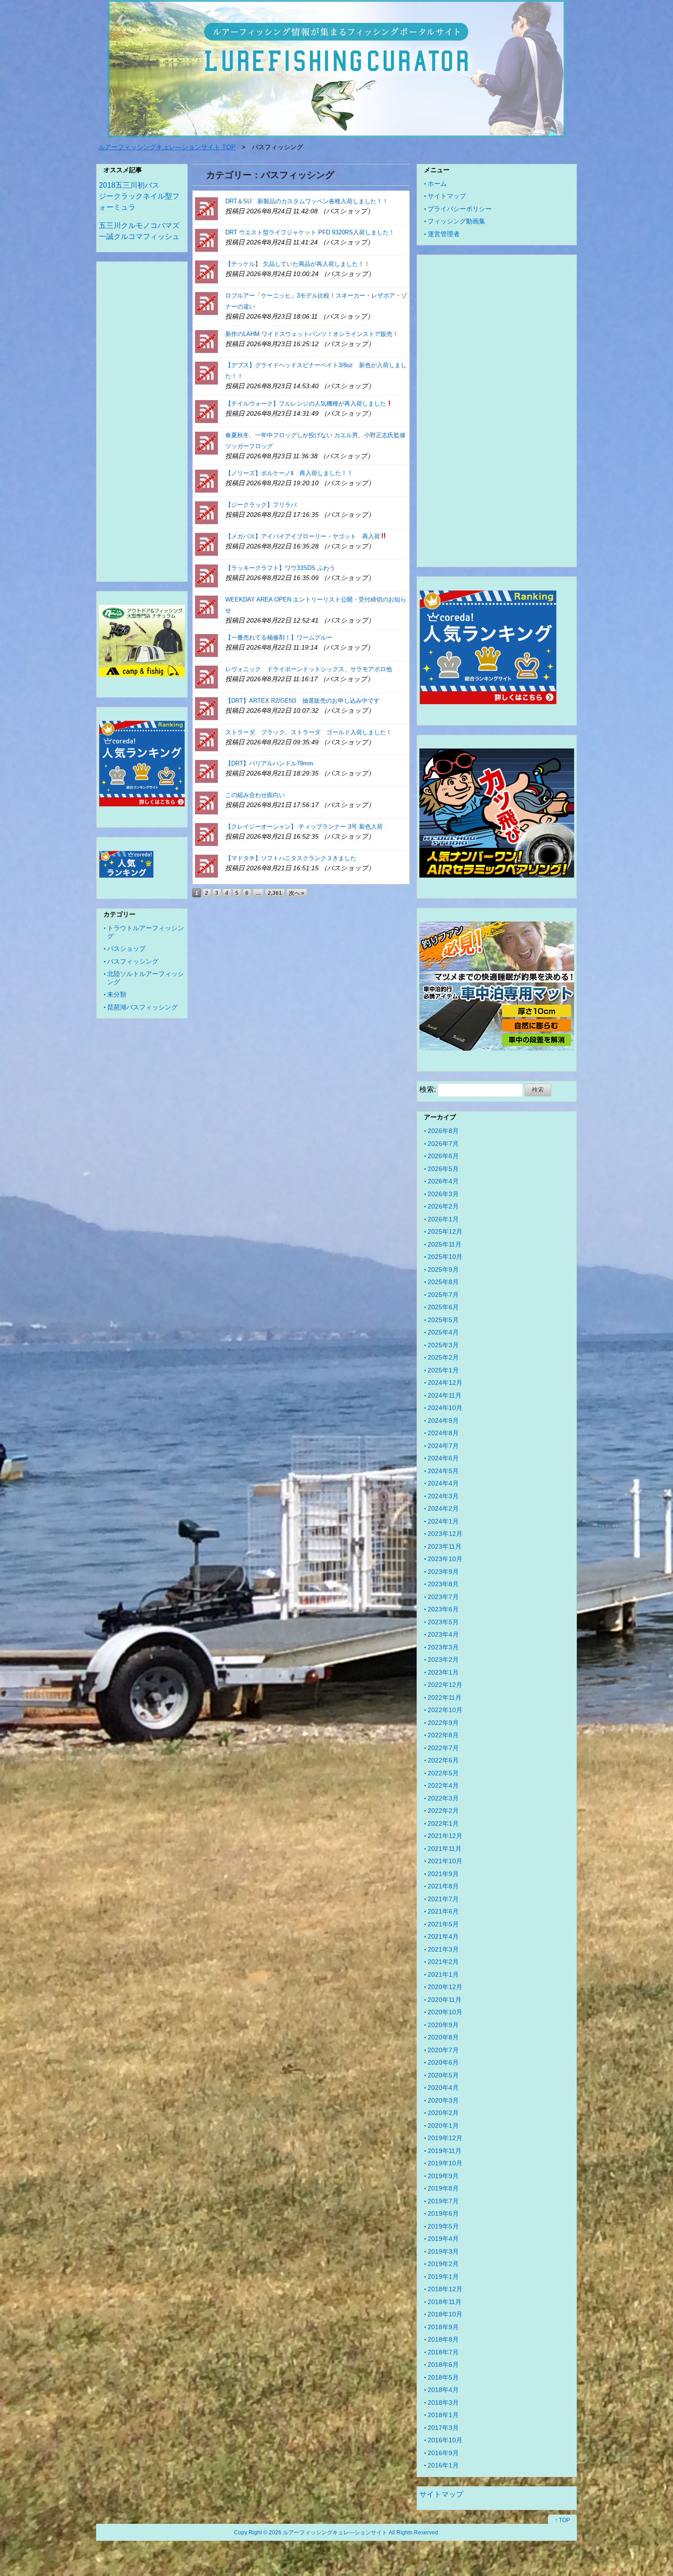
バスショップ (126, 949)
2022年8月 (443, 1735)
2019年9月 (443, 2176)
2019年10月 (445, 2163)
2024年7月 (443, 1446)
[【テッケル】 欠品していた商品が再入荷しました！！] (206, 271)
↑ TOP (562, 2520)
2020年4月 (443, 2088)
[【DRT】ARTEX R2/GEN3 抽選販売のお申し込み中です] (206, 708)
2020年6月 (443, 2062)
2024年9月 (443, 1421)
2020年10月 (445, 2012)
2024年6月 (443, 1458)
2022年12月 (445, 1685)
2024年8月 (443, 1433)
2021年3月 (443, 1949)
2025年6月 (443, 1307)
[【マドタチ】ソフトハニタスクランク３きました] (206, 865)
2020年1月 (443, 2126)
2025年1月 (443, 1370)
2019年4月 (443, 2239)
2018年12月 (445, 2289)
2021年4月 (443, 1936)
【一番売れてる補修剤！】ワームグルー (279, 637)
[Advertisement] (142, 423)
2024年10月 (445, 1408)
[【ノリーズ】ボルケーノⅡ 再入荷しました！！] (206, 480)
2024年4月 (443, 1483)
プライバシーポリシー (460, 209)
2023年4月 (443, 1634)
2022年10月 (445, 1710)
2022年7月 (443, 1748)
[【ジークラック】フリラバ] (206, 512)
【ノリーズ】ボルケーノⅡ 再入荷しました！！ (289, 473)
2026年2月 (443, 1206)
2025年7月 (443, 1295)
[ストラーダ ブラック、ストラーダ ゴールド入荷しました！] (206, 740)
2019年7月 (443, 2201)
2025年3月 (443, 1345)
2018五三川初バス (129, 185)
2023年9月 (443, 1572)
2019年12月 (445, 2138)
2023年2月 (443, 1659)
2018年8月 (443, 2339)
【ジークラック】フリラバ (261, 505)
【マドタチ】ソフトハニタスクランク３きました (291, 858)
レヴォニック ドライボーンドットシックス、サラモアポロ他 (309, 669)
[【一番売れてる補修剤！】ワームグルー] (206, 645)
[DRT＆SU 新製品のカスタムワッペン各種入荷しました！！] (206, 209)
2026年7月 (443, 1144)
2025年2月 (443, 1357)
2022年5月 (443, 1773)
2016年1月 (443, 2465)
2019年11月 (445, 2151)
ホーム (437, 184)
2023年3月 (443, 1647)
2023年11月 (445, 1546)
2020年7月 (443, 2050)
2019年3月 (443, 2251)
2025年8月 (443, 1282)
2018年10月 (445, 2314)
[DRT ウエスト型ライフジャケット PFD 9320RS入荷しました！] (206, 240)
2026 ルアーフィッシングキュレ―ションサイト (328, 2532)
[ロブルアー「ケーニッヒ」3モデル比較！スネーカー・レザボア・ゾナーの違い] (206, 303)
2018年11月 (445, 2302)
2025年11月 (445, 1244)
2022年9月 (443, 1723)
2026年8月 (443, 1131)
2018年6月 (443, 2364)
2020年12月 (445, 1987)
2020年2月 (443, 2113)
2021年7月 (443, 1899)
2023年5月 (443, 1622)
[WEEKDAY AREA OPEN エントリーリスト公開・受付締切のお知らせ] (206, 607)
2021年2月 (443, 1962)
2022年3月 (443, 1798)
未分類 (117, 994)
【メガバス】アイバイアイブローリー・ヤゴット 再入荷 (303, 536)
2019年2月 (443, 2264)
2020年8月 (443, 2037)
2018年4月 (443, 2390)
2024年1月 (443, 1521)
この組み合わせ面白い (255, 795)
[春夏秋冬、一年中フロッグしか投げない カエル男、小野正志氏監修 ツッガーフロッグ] (206, 442)
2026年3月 (443, 1194)
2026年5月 (443, 1169)
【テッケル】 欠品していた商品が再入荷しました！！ (298, 264)
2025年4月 (443, 1332)
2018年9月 (443, 2327)
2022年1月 (443, 1823)
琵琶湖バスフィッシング (142, 1007)
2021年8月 (443, 1886)
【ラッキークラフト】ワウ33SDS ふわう (280, 568)
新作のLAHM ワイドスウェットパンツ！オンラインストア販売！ (312, 334)
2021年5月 (443, 1924)
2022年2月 (443, 1811)
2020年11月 (445, 2000)
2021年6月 (443, 1911)
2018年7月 (443, 2352)
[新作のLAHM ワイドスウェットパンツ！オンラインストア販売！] (206, 341)
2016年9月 (443, 2453)
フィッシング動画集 (456, 221)
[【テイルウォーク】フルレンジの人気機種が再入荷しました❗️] (206, 411)
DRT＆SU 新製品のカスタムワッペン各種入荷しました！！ (307, 201)
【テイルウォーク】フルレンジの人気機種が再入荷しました (306, 404)
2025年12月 (445, 1231)
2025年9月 (443, 1269)
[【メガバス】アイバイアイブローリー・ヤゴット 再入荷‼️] (206, 544)
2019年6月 (443, 2213)
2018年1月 (443, 2415)
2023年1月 (443, 1672)
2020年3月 (443, 2100)
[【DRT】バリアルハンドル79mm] (206, 771)
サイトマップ (447, 196)
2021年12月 (445, 1836)
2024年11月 (445, 1395)
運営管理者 (444, 234)
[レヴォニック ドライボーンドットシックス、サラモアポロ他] (206, 676)
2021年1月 (443, 1974)
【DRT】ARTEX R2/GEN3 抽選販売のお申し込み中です (302, 701)
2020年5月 (443, 2075)
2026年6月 (443, 1156)
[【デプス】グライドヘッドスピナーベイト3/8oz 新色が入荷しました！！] (206, 372)
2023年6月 (443, 1609)
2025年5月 (443, 1320)
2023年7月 (443, 1597)
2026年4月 (443, 1181)
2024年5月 (443, 1471)
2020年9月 (443, 2025)
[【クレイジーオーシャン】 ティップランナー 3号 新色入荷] (206, 834)
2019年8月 (443, 2188)
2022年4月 (443, 1785)
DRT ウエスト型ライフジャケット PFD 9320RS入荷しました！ (310, 232)
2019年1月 (443, 2277)
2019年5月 (443, 2226)
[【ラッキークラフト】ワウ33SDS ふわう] (206, 575)
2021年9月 (443, 1874)
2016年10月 (445, 2440)
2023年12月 (445, 1534)
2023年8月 (443, 1584)
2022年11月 (445, 1697)
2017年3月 (443, 2428)
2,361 (275, 893)
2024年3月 (443, 1496)
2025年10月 (445, 1257)
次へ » (297, 893)
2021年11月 (445, 1849)
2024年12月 (445, 1383)
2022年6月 (443, 1760)
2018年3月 (443, 2402)
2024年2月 (443, 1508)
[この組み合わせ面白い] (206, 802)
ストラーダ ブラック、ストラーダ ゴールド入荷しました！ (309, 732)
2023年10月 (445, 1559)
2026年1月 (443, 1219)
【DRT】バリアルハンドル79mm (269, 763)
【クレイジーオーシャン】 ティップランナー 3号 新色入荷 (304, 827)
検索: (428, 1089)
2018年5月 (443, 2377)
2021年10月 (445, 1861)
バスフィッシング (133, 961)
